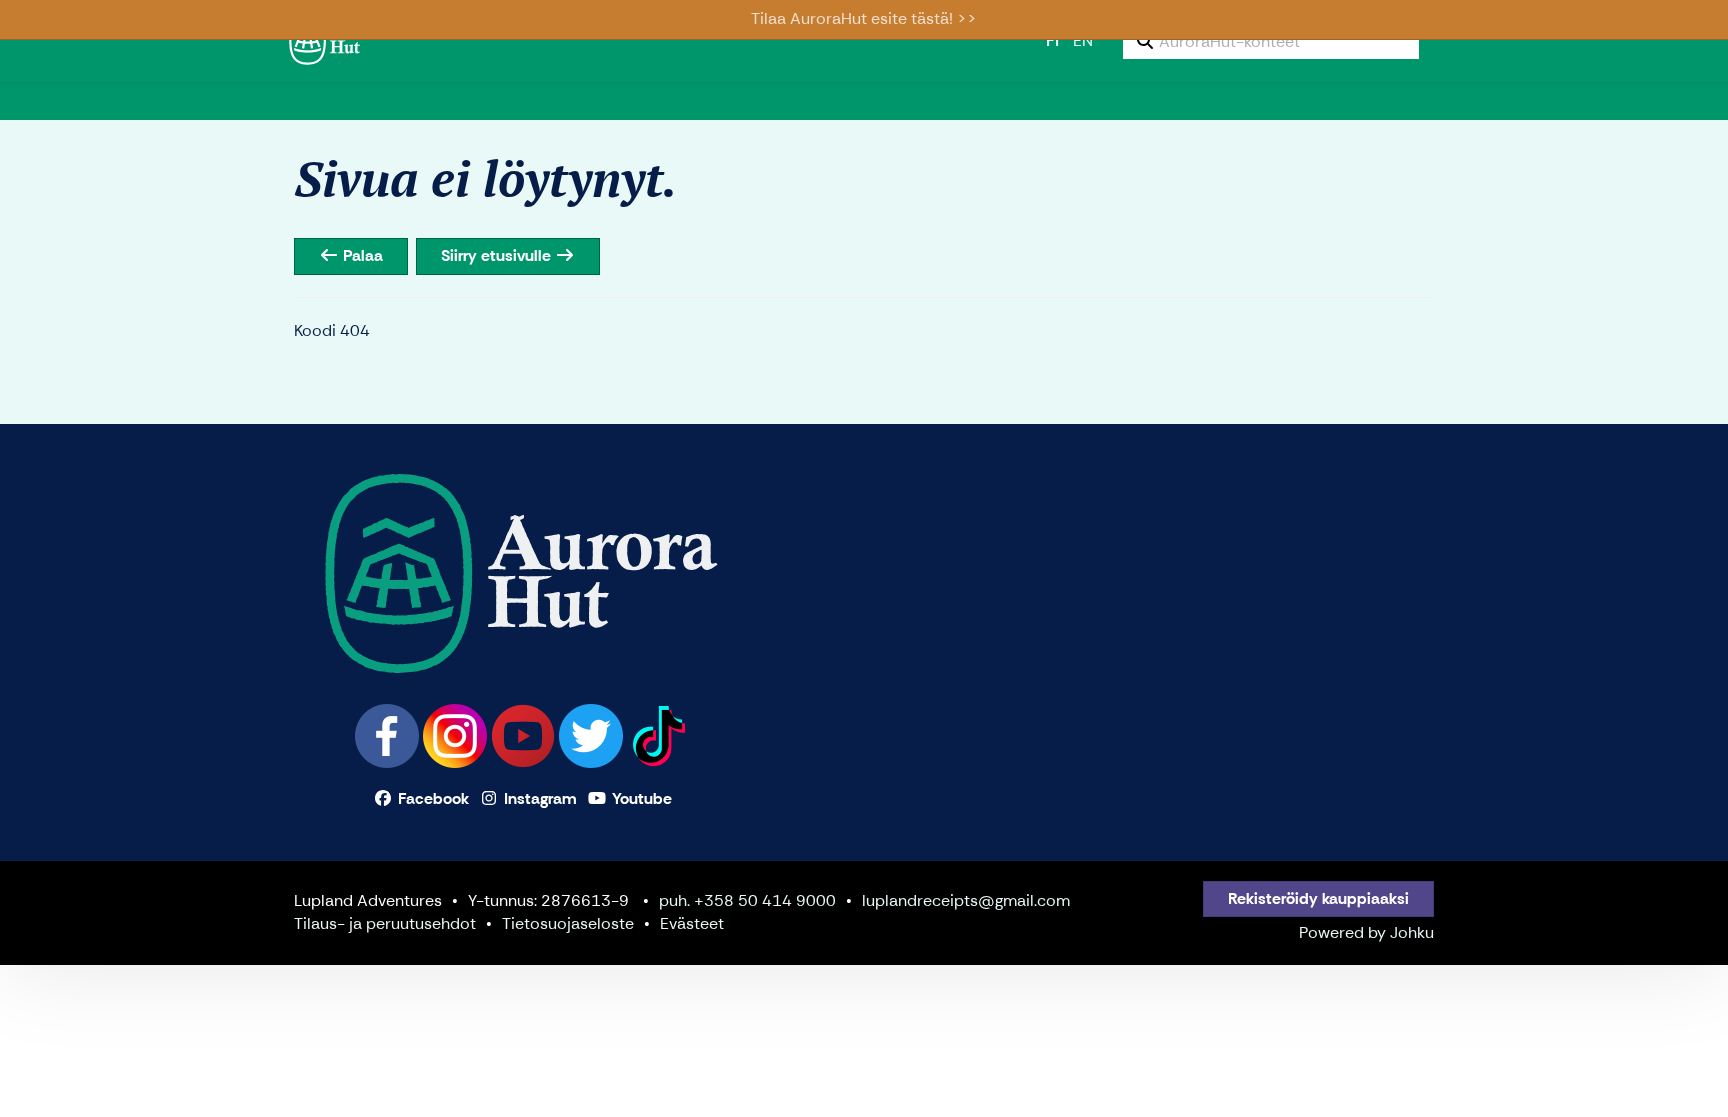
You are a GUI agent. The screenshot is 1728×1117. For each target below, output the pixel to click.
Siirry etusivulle (498, 255)
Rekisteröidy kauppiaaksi (1318, 898)
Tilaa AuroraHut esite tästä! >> (864, 18)
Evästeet (692, 923)
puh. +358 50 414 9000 (747, 900)
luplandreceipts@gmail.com (966, 900)
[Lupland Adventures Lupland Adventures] (409, 40)
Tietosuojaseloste (568, 923)
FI (1052, 40)
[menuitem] (1271, 41)
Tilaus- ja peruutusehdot (385, 923)
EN (1083, 40)
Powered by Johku (1366, 932)
